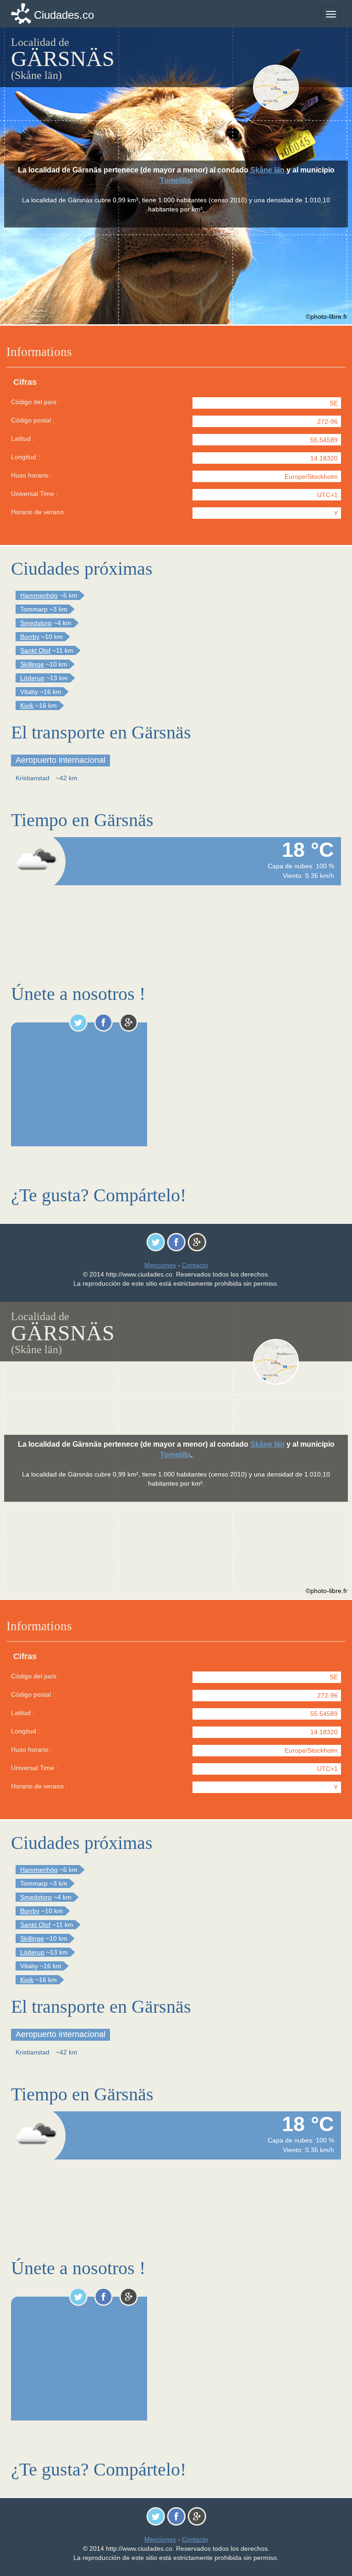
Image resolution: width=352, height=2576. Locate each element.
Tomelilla (175, 180)
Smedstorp (36, 623)
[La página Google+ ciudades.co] (129, 1022)
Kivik (27, 705)
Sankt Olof (35, 650)
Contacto (195, 1265)
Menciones (160, 1265)
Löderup (32, 678)
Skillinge (32, 664)
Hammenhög (39, 595)
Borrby (30, 637)
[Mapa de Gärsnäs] (296, 88)
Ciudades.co (64, 15)
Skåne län (267, 170)
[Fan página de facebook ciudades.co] (103, 1022)
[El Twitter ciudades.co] (78, 1022)
